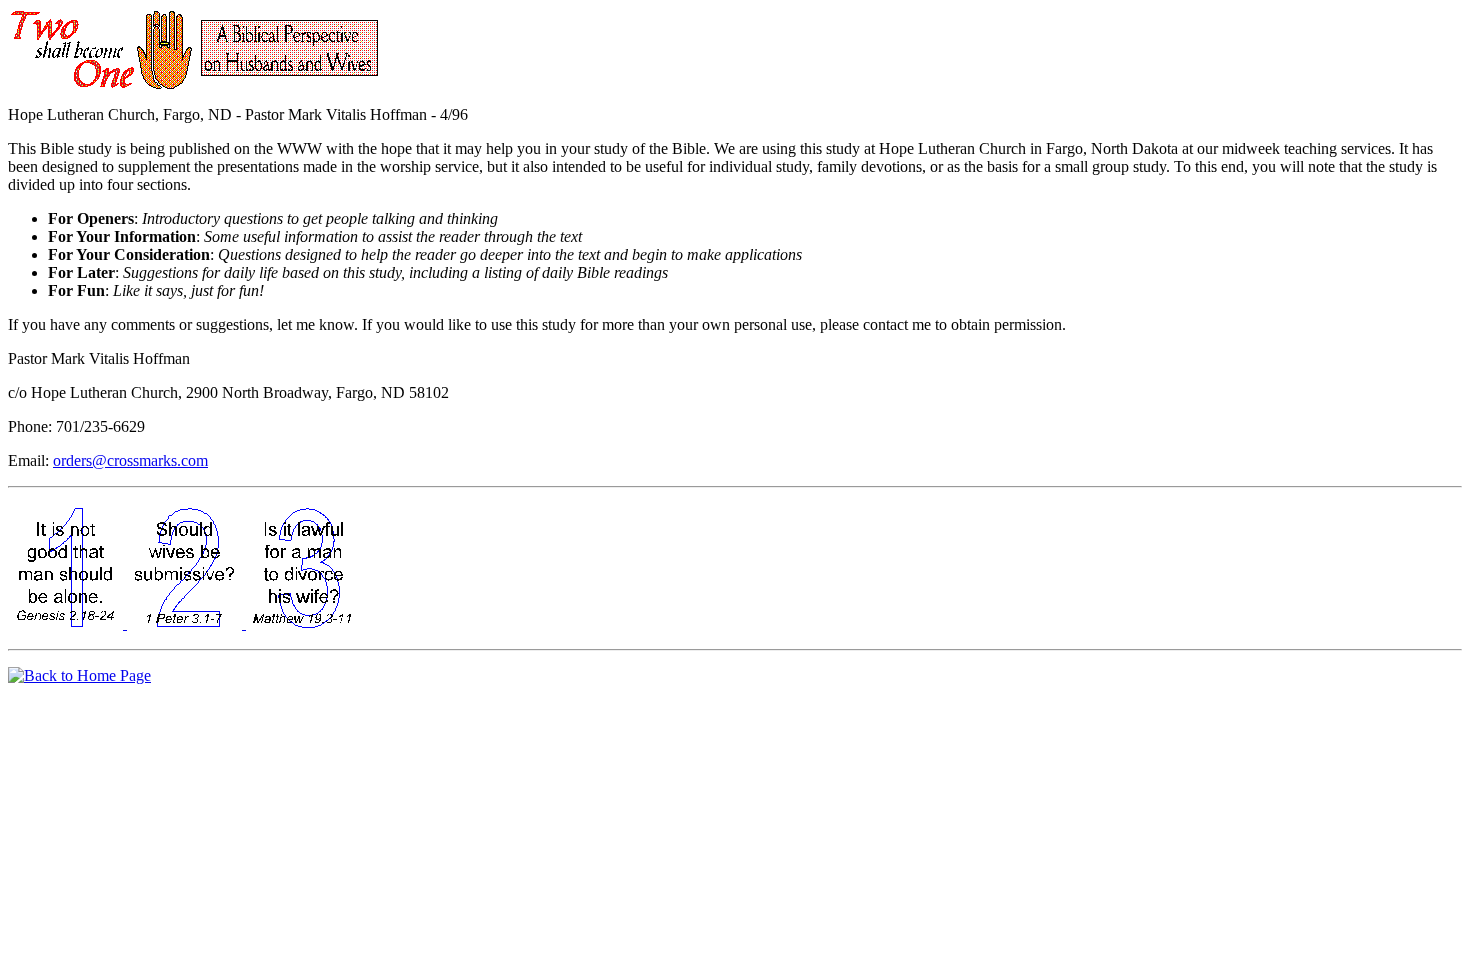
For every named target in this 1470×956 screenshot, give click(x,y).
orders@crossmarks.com (130, 460)
